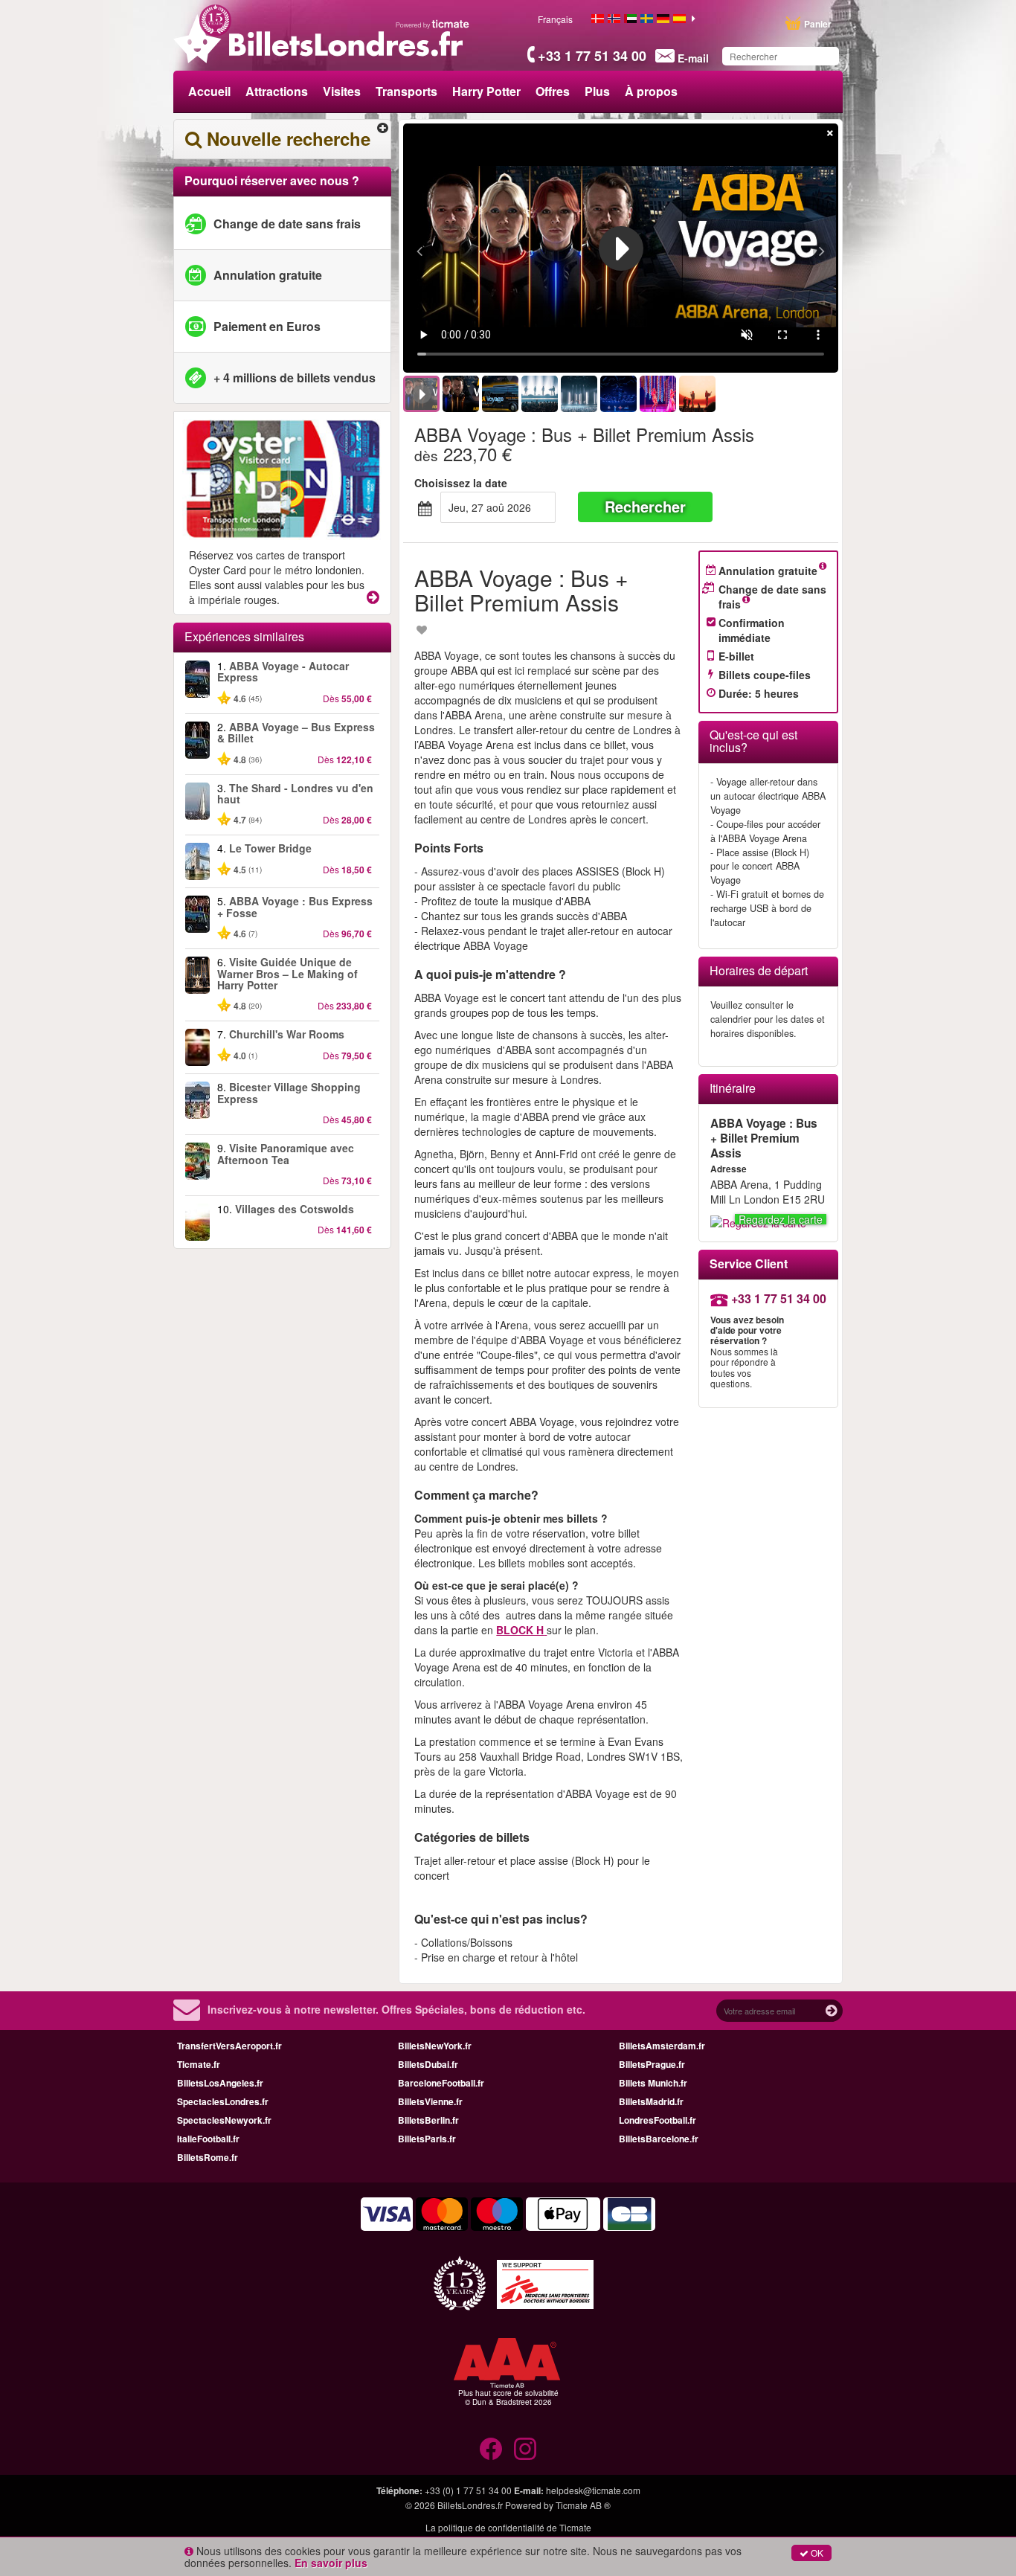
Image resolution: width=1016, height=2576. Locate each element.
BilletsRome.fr (208, 2157)
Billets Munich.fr (653, 2083)
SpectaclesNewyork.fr (224, 2120)
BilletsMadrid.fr (651, 2101)
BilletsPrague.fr (652, 2064)
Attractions (277, 91)
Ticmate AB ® (583, 2505)
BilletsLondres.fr (470, 2505)
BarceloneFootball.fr (441, 2083)
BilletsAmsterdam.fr (662, 2046)
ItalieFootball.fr (208, 2139)
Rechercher (645, 506)
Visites (342, 91)
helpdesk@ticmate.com (593, 2490)
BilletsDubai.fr (428, 2064)
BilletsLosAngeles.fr (220, 2083)
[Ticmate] (433, 24)
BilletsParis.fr (427, 2139)
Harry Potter (486, 91)
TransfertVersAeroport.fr (229, 2046)
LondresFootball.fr (657, 2120)
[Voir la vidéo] (621, 248)
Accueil (209, 91)
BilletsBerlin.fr (428, 2120)
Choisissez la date (461, 483)
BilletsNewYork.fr (435, 2046)
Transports (406, 91)
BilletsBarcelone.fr (659, 2139)
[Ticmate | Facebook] (491, 2449)
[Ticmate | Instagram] (525, 2449)
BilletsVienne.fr (430, 2101)
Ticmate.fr (199, 2064)
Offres (553, 91)
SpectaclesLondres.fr (223, 2101)
